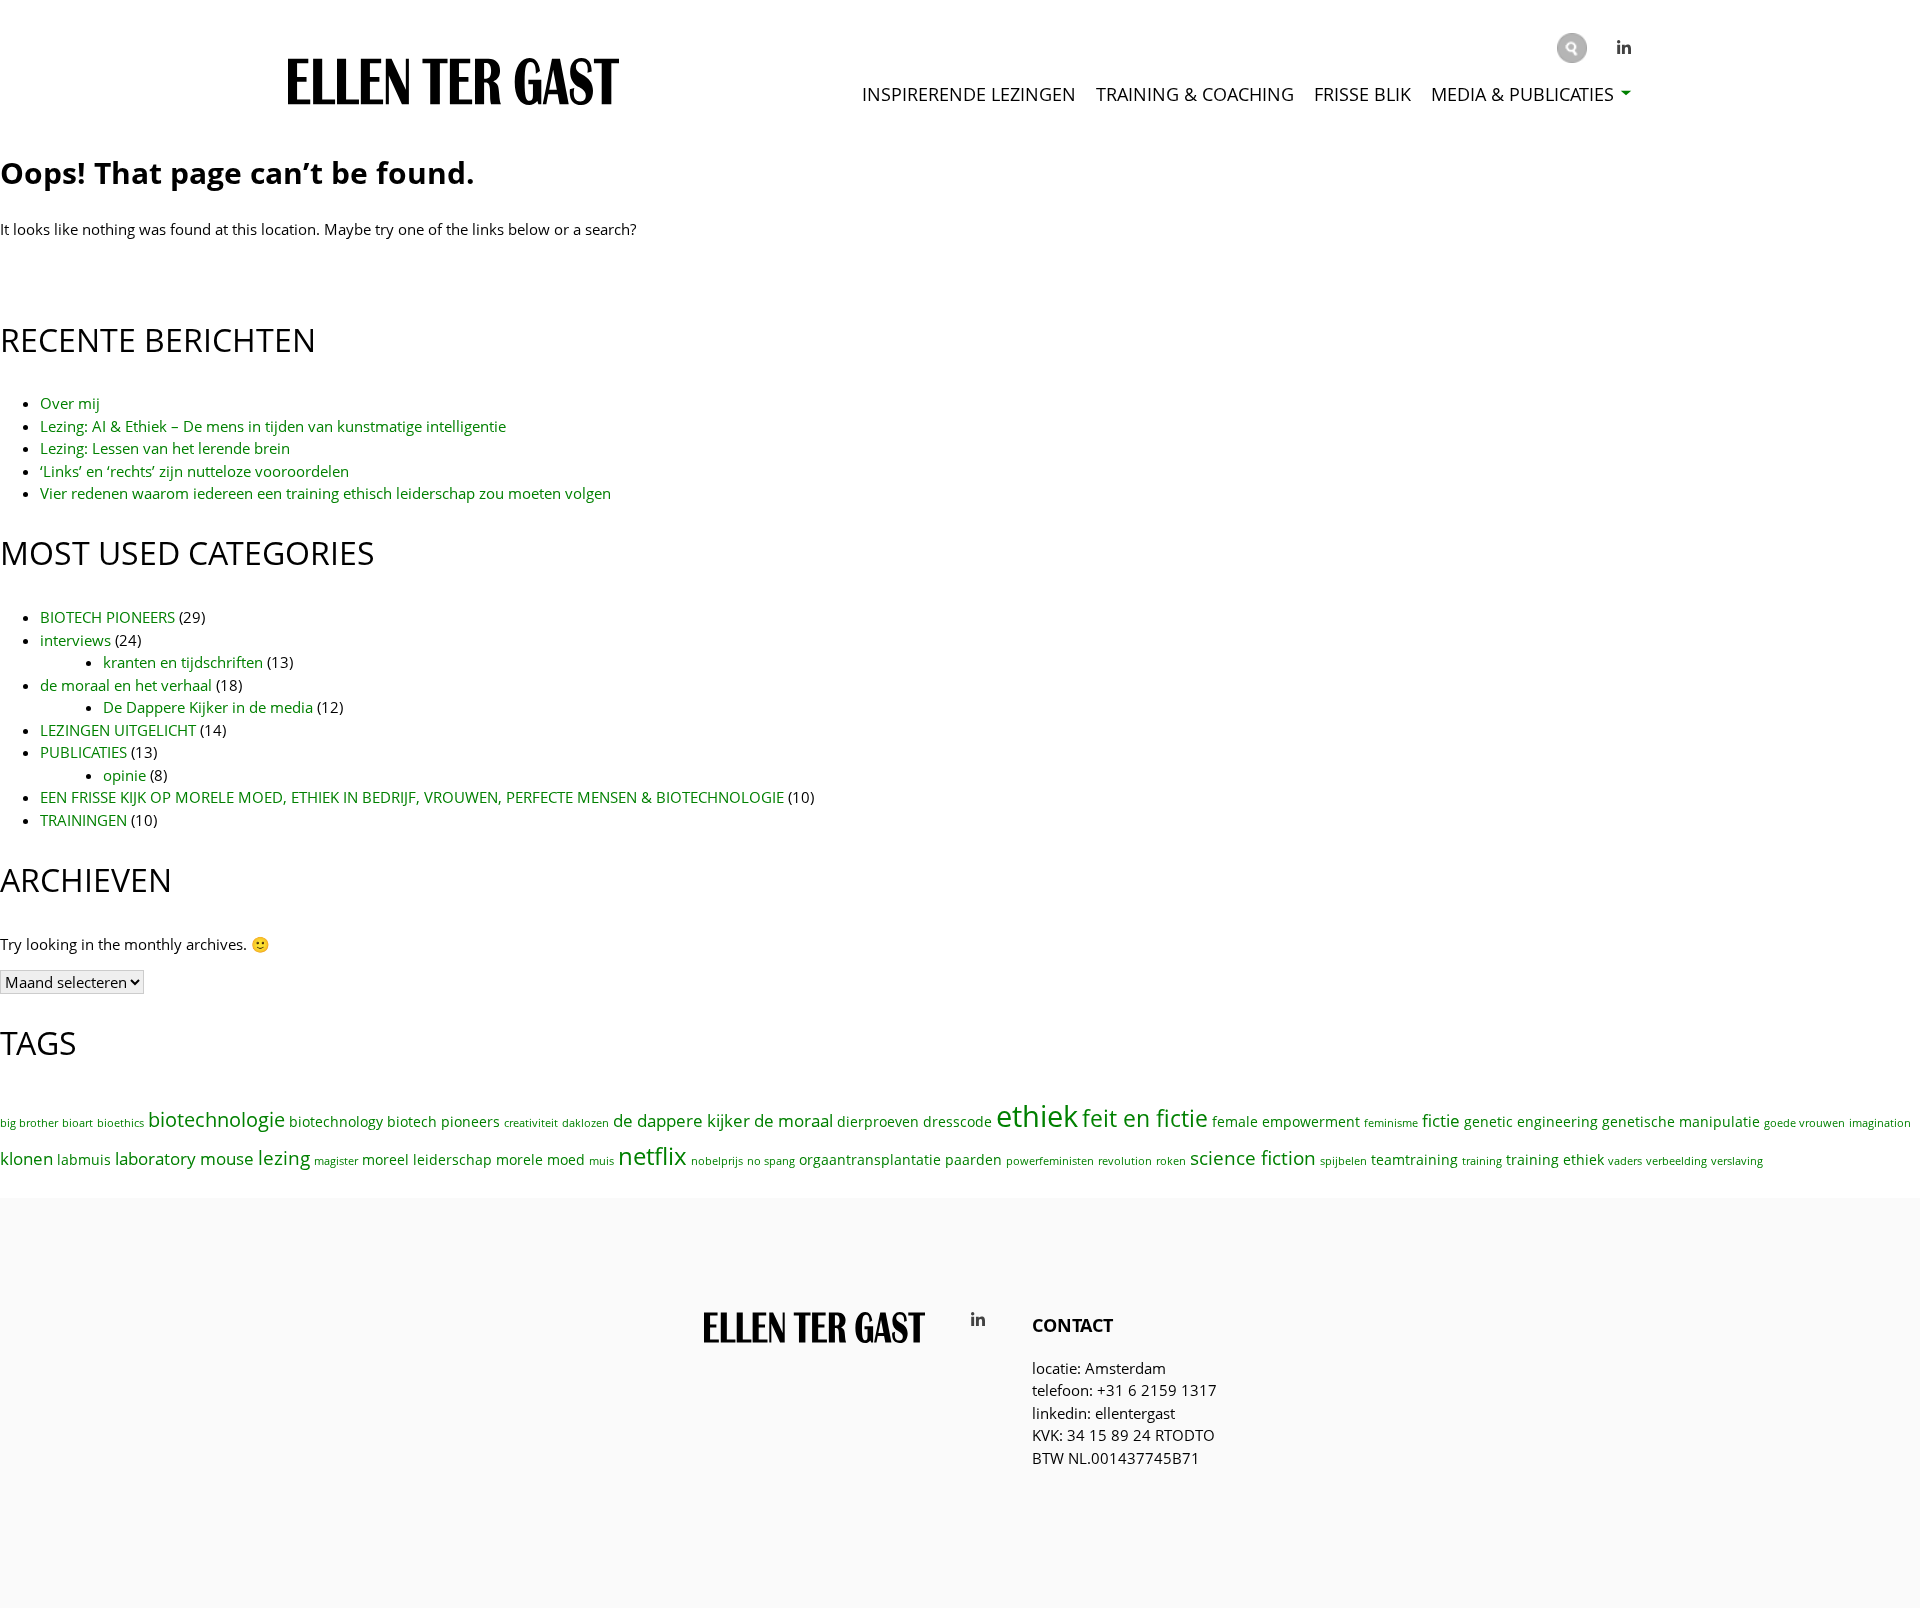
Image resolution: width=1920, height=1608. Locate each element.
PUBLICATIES (83, 752)
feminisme (1391, 1123)
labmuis (84, 1159)
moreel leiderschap (427, 1159)
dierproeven (878, 1121)
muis (601, 1161)
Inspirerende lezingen (969, 94)
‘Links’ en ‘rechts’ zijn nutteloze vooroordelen (194, 471)
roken (1171, 1161)
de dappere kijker (681, 1120)
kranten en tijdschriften (183, 662)
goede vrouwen (1804, 1123)
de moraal (793, 1120)
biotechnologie (216, 1119)
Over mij (70, 403)
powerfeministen (1050, 1161)
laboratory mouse (184, 1158)
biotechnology (336, 1121)
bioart (77, 1123)
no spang (771, 1161)
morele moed (540, 1159)
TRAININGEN (83, 820)
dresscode (957, 1121)
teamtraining (1414, 1159)
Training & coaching (1195, 94)
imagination (1880, 1123)
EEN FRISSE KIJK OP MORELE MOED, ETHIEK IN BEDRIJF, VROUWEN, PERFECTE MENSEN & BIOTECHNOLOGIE (412, 797)
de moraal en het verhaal (126, 685)
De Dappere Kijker (1519, 146)
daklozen (585, 1123)
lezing (284, 1157)
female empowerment (1286, 1121)
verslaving (1737, 1161)
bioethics (120, 1123)
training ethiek (1555, 1159)
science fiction (1253, 1157)
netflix (652, 1156)
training (1482, 1161)
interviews (75, 640)
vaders (1625, 1161)
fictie (1441, 1120)
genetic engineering (1531, 1121)
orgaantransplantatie (870, 1159)
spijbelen (1343, 1161)
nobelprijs (717, 1161)
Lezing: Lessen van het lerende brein (165, 448)
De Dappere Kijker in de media (208, 707)
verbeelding (1676, 1161)
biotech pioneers (443, 1121)
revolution (1125, 1161)
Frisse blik (1362, 94)
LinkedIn (1625, 48)
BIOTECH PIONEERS (107, 617)
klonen (26, 1158)
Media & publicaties (1522, 94)
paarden (973, 1159)
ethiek (1037, 1116)
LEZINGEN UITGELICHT (118, 730)
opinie (124, 775)
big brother (29, 1123)
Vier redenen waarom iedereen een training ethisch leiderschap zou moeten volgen (325, 493)
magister (336, 1161)
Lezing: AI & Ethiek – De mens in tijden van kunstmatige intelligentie (273, 426)
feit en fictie (1145, 1118)
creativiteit (531, 1123)
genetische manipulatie (1681, 1121)
